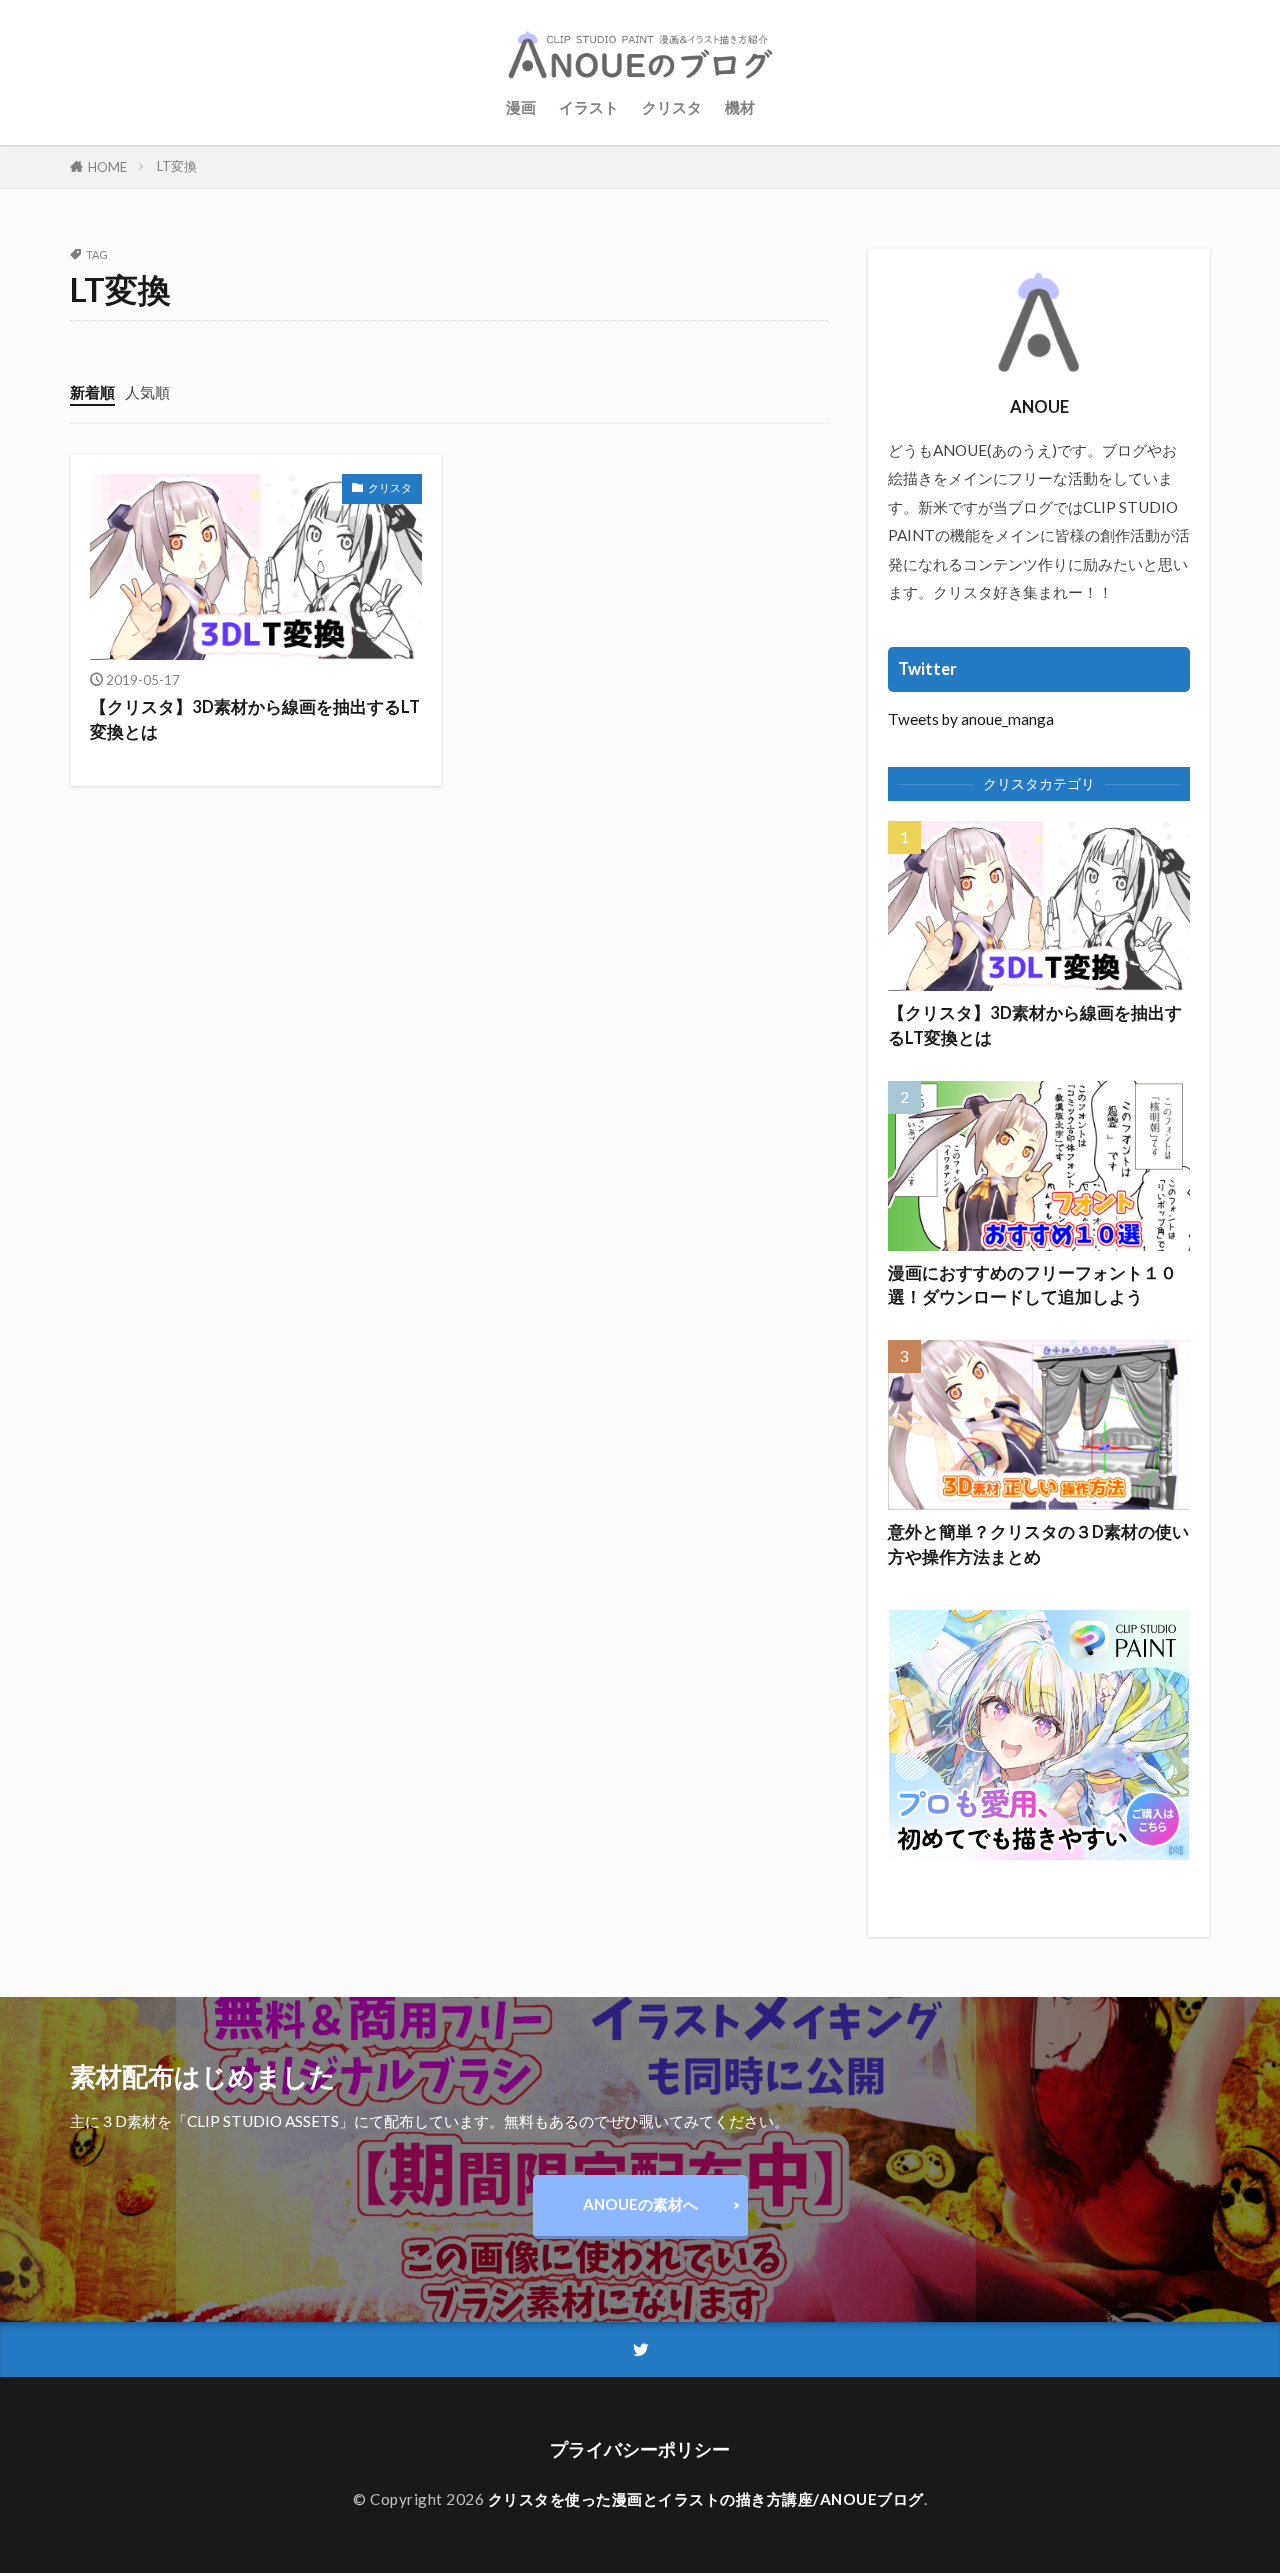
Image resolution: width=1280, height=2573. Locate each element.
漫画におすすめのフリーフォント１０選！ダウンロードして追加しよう (1032, 1285)
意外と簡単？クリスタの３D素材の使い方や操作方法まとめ (1038, 1544)
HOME (107, 166)
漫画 (521, 107)
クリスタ (672, 107)
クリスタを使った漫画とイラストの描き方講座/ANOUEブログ (706, 2499)
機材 (740, 107)
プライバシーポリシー (640, 2449)
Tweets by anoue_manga (971, 719)
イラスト (589, 107)
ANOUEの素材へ (640, 2204)
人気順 (147, 392)
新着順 (92, 392)
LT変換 (177, 166)
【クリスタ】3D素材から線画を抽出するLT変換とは (255, 719)
